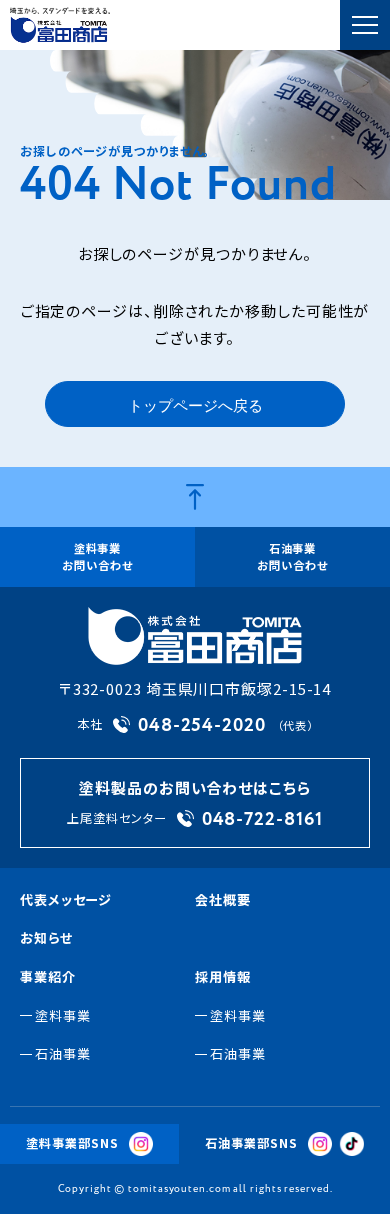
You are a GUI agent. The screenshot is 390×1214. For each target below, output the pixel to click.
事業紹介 (48, 976)
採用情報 (223, 976)
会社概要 (223, 899)
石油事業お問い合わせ (292, 556)
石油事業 (63, 1053)
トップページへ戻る (195, 406)
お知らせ (46, 937)
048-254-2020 (202, 725)
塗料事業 (63, 1015)
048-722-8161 (262, 819)
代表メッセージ (66, 899)
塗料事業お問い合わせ (97, 556)
